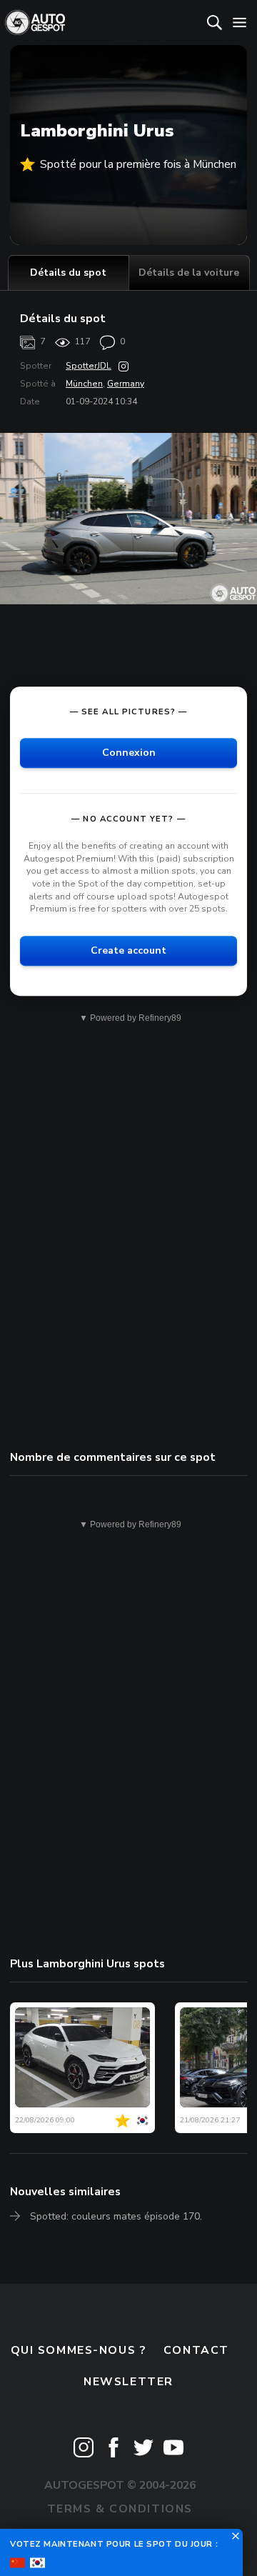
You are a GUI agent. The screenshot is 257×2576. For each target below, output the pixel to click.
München (84, 384)
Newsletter (128, 2382)
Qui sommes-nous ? (79, 2350)
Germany (126, 384)
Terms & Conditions (120, 2509)
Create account (128, 950)
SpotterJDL (89, 366)
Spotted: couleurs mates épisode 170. (116, 2216)
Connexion (129, 753)
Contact (196, 2350)
